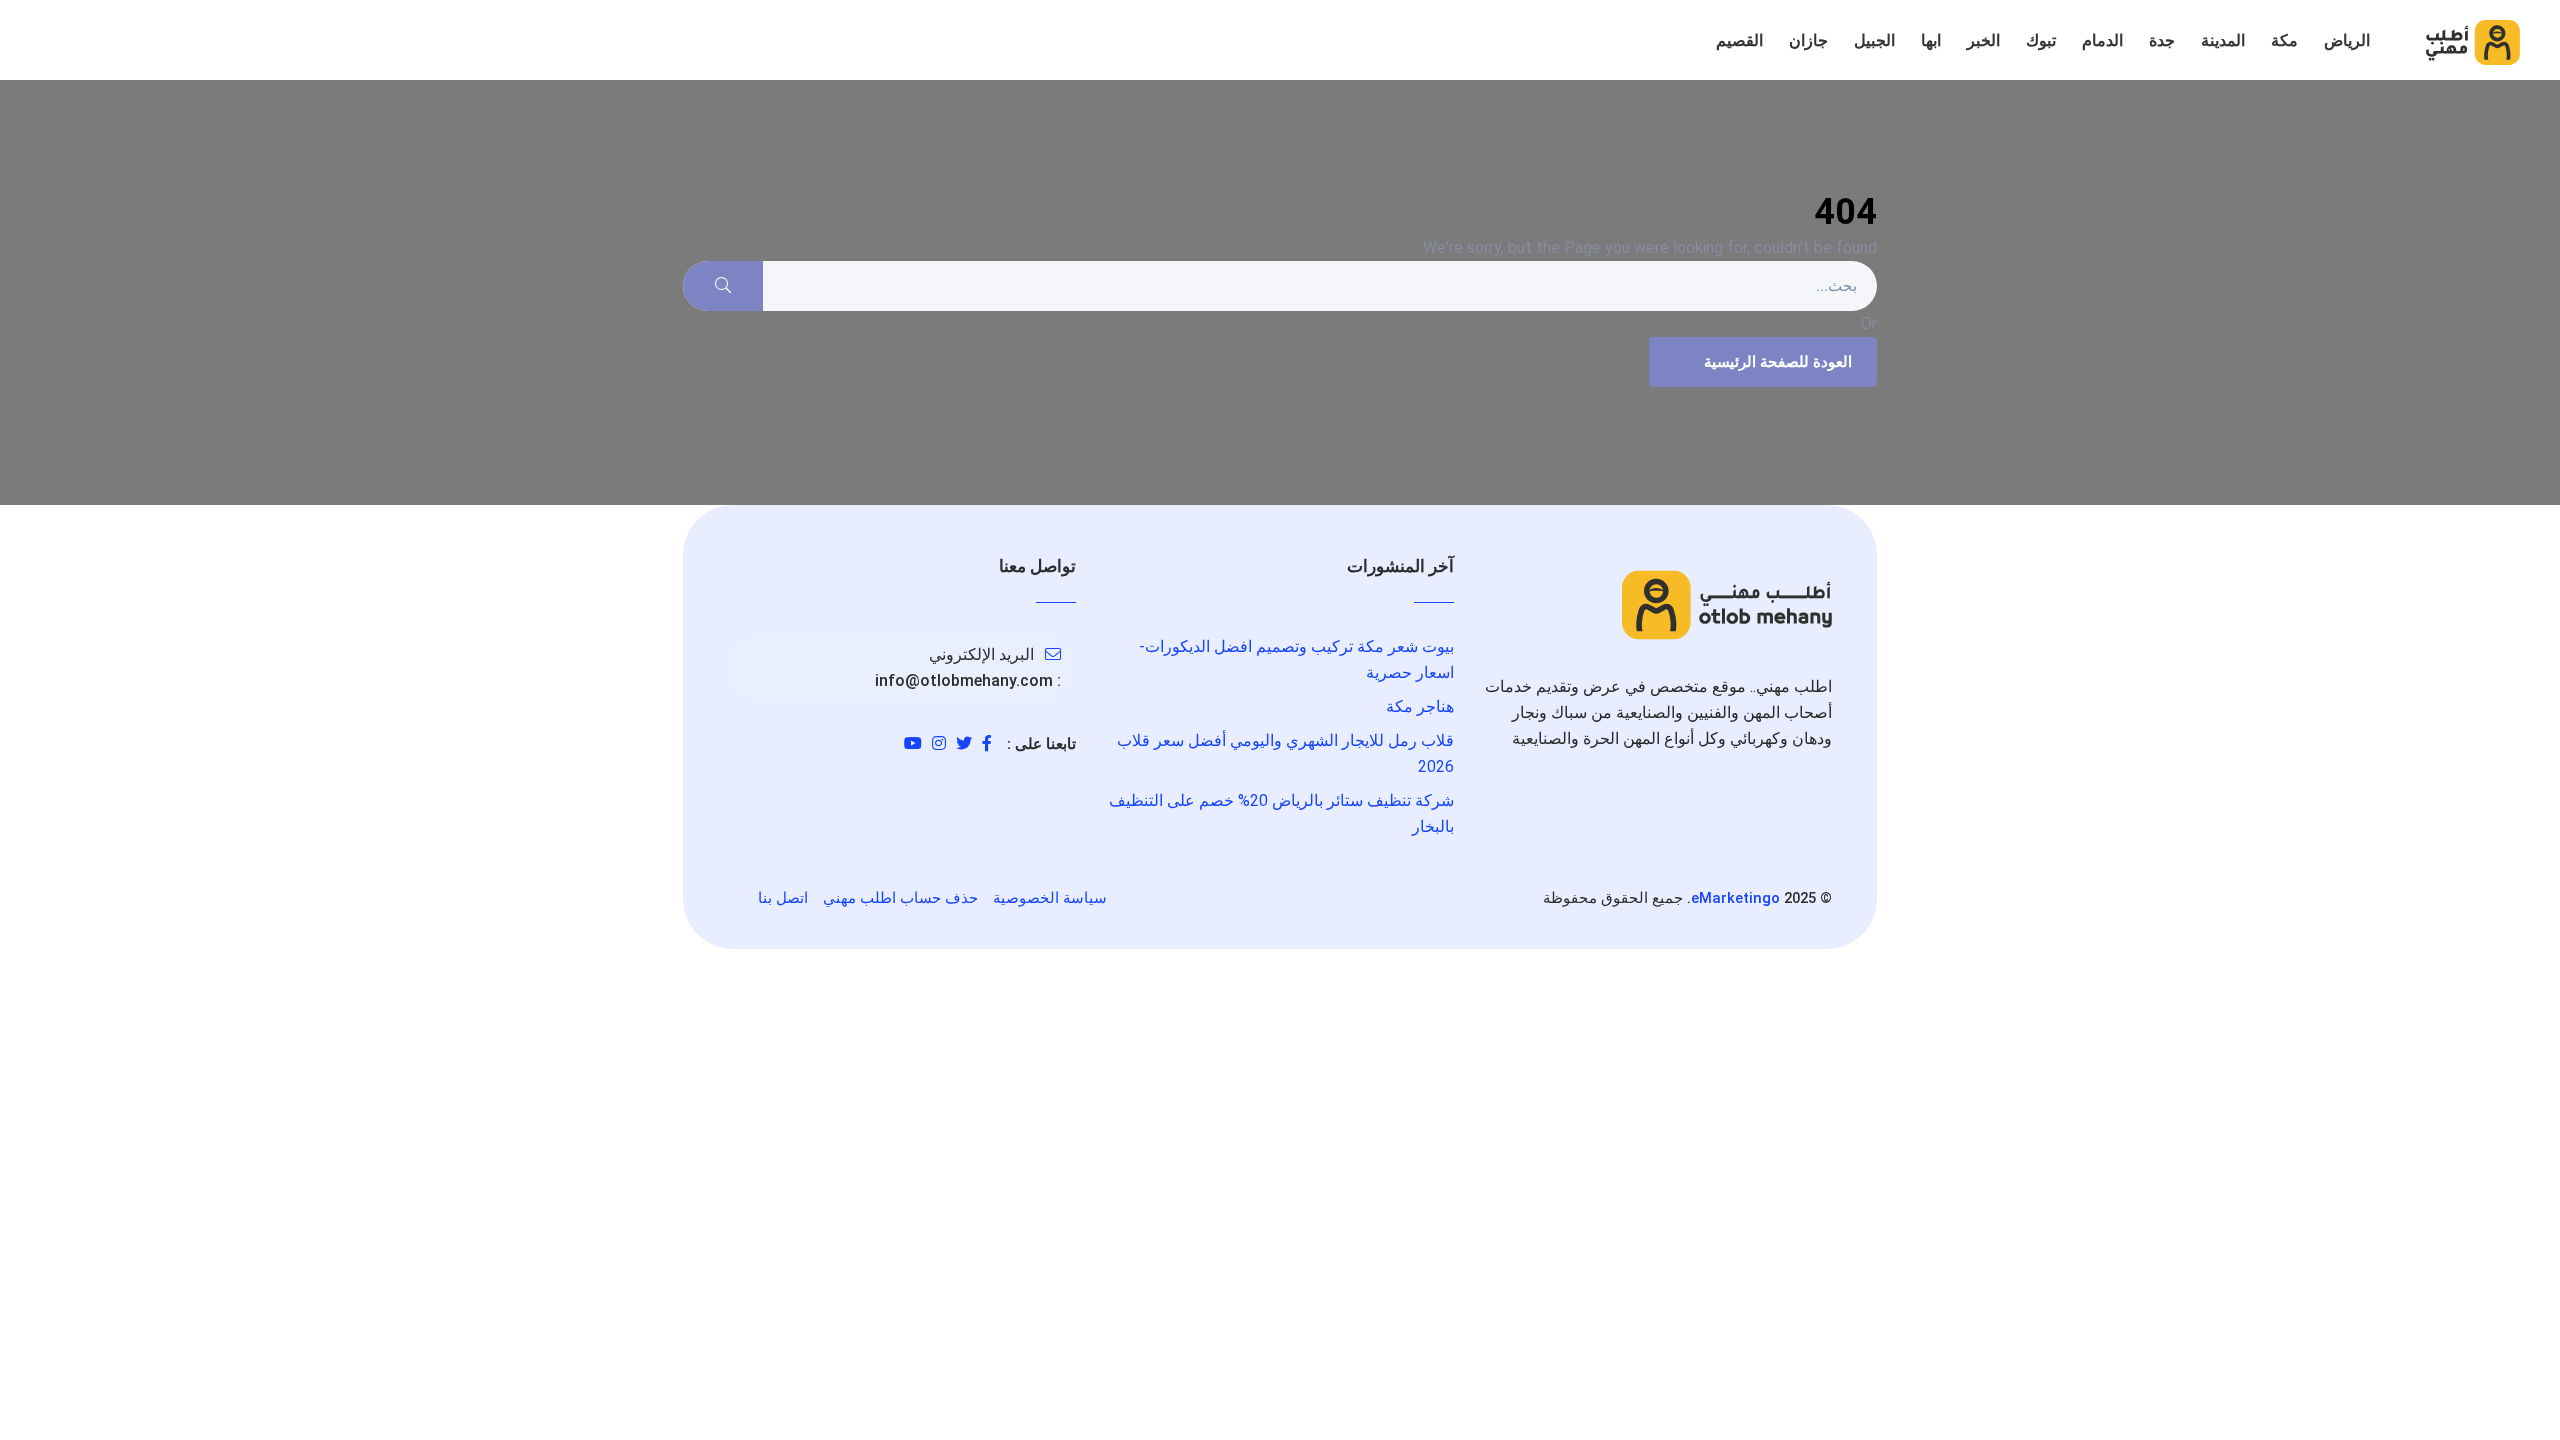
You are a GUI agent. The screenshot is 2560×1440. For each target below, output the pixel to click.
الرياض (2347, 40)
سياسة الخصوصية (1050, 898)
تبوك (2041, 40)
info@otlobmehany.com (964, 680)
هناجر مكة (1420, 706)
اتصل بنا (783, 898)
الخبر (1983, 40)
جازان (1808, 40)
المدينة (2223, 40)
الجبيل (1874, 40)
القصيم (1739, 40)
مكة (2284, 40)
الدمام (2102, 40)
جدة (2162, 40)
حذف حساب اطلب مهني (900, 898)
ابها (1931, 40)
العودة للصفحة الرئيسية (1778, 362)
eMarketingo (1735, 898)
